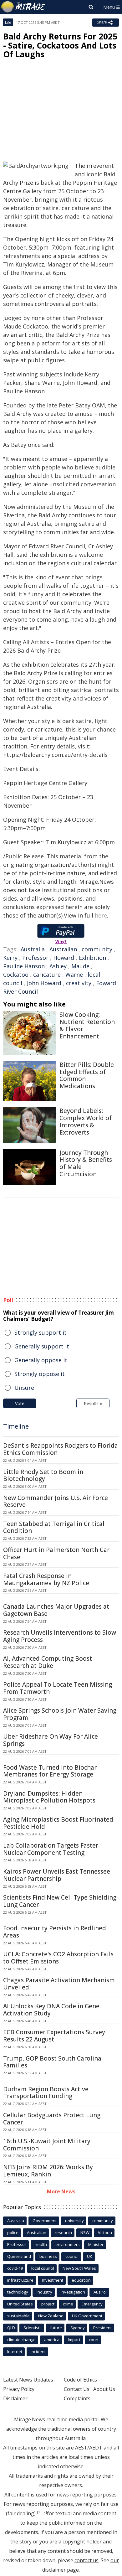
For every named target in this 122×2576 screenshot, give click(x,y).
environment (68, 2244)
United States (20, 2304)
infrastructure (20, 2280)
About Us (104, 2389)
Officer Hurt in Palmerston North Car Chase (56, 1553)
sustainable (18, 2316)
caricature (47, 975)
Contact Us (77, 2389)
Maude (80, 966)
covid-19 (15, 2268)
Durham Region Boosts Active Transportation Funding (46, 2093)
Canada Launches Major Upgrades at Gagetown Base (56, 1610)
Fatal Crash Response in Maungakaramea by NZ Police (46, 1579)
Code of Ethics (80, 2380)
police (13, 2232)
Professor (35, 958)
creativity (79, 983)
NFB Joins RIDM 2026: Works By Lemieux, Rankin (48, 2171)
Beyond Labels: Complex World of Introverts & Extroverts (86, 1121)
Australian (63, 949)
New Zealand (51, 2316)
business (48, 2256)
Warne (74, 975)
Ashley (58, 966)
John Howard (44, 983)
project (48, 2304)
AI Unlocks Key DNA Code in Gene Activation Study (51, 2010)
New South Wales (79, 2268)
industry (44, 2292)
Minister (96, 2244)
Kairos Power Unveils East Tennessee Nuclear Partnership (57, 1875)
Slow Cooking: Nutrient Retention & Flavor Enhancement (87, 1025)
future (56, 2328)
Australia (33, 949)
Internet (15, 2351)
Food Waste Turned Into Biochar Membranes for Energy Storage (50, 1771)
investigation (73, 2292)
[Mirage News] (23, 7)
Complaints (77, 2398)
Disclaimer (15, 2398)
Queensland (19, 2256)
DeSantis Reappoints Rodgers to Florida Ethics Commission (61, 1449)
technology (18, 2292)
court (94, 2340)
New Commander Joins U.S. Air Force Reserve (56, 1501)
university (74, 2221)
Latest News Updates (28, 2380)
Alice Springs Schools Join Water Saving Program (60, 1714)
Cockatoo (16, 975)
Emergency (92, 2304)
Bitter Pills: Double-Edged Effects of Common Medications (88, 1075)
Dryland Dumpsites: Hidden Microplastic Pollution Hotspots (49, 1797)
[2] (45, 2512)
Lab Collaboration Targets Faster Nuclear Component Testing (51, 1849)
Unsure (24, 1388)
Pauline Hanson (24, 966)
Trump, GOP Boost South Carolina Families (52, 2062)
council (72, 2256)
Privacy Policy (19, 2389)
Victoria (105, 2232)
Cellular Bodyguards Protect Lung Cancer (52, 2119)
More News (61, 2191)
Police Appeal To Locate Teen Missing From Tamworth (58, 1688)
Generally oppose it (41, 1360)
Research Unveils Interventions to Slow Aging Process (60, 1636)
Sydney (78, 2328)
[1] (39, 2512)
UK (90, 2256)
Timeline (16, 1426)
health (41, 2244)
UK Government (87, 2316)
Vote (20, 1403)
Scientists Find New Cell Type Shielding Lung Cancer (60, 1901)
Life (8, 22)
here (101, 915)
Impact (74, 2340)
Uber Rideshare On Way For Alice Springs (51, 1740)
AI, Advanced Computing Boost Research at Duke (48, 1662)
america (52, 2340)
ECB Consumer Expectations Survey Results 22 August (54, 2036)
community (97, 949)
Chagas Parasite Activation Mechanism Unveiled (59, 1984)
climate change (21, 2340)
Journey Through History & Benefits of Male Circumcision (86, 1163)
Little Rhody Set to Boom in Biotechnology (43, 1475)
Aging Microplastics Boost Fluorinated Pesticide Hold (58, 1823)
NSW (85, 2232)
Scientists (33, 2328)
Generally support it (42, 1346)
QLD (11, 2328)
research (63, 2232)
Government (45, 2221)
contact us (86, 2560)
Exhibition (92, 958)
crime (68, 2304)
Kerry (10, 958)
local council (43, 2268)
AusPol (100, 2292)
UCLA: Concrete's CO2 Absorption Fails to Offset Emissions (58, 1958)
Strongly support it (41, 1332)
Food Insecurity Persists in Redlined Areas (55, 1932)
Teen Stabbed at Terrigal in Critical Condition (54, 1527)
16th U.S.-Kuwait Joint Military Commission (47, 2145)
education (81, 2280)
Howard (64, 958)
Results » (93, 1403)
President (102, 2328)
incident (38, 2351)
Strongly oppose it (40, 1374)
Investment (53, 2280)
